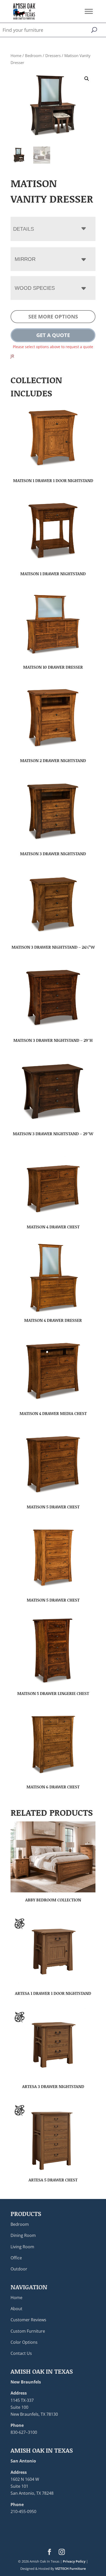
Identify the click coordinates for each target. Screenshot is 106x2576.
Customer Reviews (28, 2320)
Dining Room (23, 2235)
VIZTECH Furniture (70, 2569)
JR (12, 356)
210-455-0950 (23, 2511)
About (16, 2309)
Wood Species (35, 288)
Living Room (22, 2247)
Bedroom (33, 55)
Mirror (25, 259)
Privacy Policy (74, 2561)
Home (16, 55)
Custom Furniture (28, 2331)
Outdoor (19, 2269)
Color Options (24, 2342)
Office (16, 2258)
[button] (87, 79)
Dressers (53, 55)
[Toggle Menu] (89, 11)
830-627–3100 (24, 2432)
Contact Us (21, 2353)
